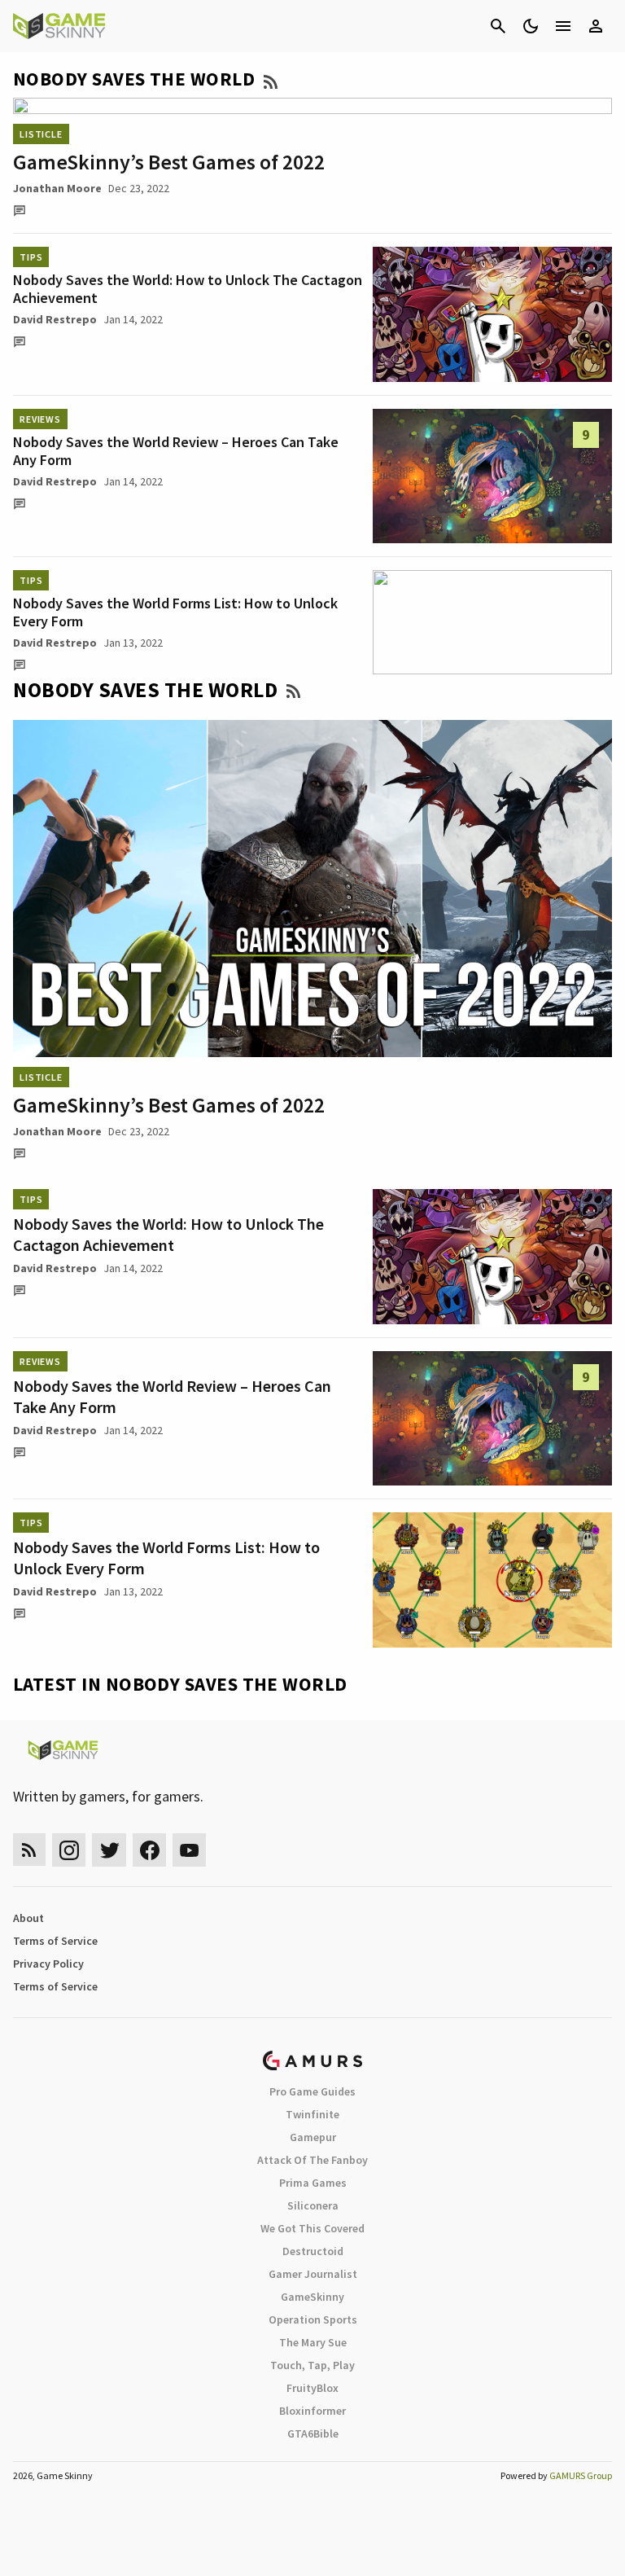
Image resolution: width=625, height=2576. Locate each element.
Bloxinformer (312, 2411)
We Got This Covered (312, 2228)
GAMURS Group (581, 2475)
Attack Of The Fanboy (312, 2160)
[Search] (498, 26)
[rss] (29, 1850)
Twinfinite (312, 2114)
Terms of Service (55, 1941)
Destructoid (313, 2251)
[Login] (596, 26)
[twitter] (109, 1850)
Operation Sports (313, 2319)
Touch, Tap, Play (312, 2365)
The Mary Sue (313, 2342)
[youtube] (190, 1850)
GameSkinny (312, 2297)
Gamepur (313, 2137)
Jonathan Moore (57, 188)
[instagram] (69, 1850)
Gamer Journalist (313, 2274)
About (28, 1918)
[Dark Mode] (531, 26)
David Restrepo (55, 319)
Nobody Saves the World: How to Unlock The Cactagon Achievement (188, 289)
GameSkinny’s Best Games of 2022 (169, 162)
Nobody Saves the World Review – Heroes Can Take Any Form (176, 451)
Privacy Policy (48, 1964)
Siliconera (313, 2205)
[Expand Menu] (563, 26)
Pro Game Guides (312, 2091)
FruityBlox (312, 2388)
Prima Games (313, 2183)
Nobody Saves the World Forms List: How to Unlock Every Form (175, 612)
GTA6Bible (313, 2433)
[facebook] (149, 1850)
